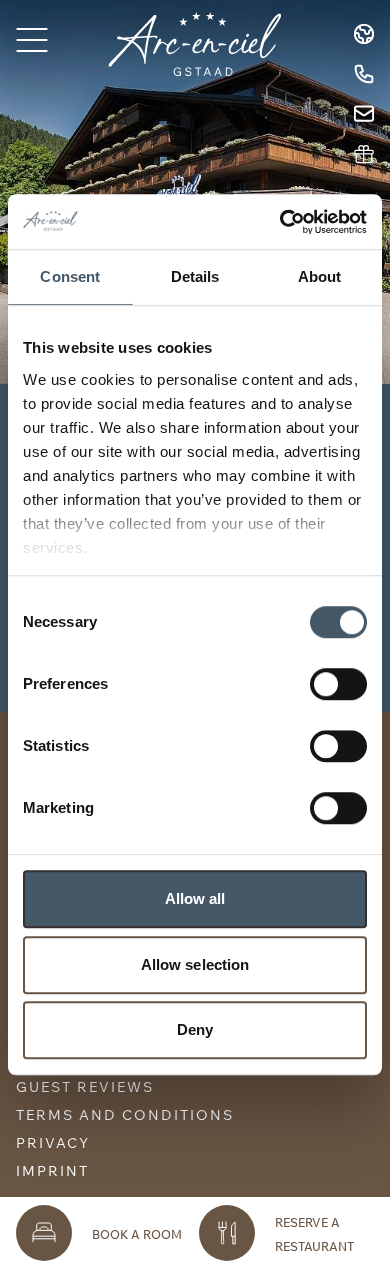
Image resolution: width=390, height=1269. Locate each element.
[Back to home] (194, 44)
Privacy (53, 1143)
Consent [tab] (70, 276)
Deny (195, 1029)
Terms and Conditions (125, 1115)
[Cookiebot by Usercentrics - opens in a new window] (280, 222)
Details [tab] (195, 276)
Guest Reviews (85, 1087)
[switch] (338, 684)
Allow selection (195, 964)
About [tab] (320, 276)
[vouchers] (364, 154)
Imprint (52, 1171)
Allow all (195, 898)
